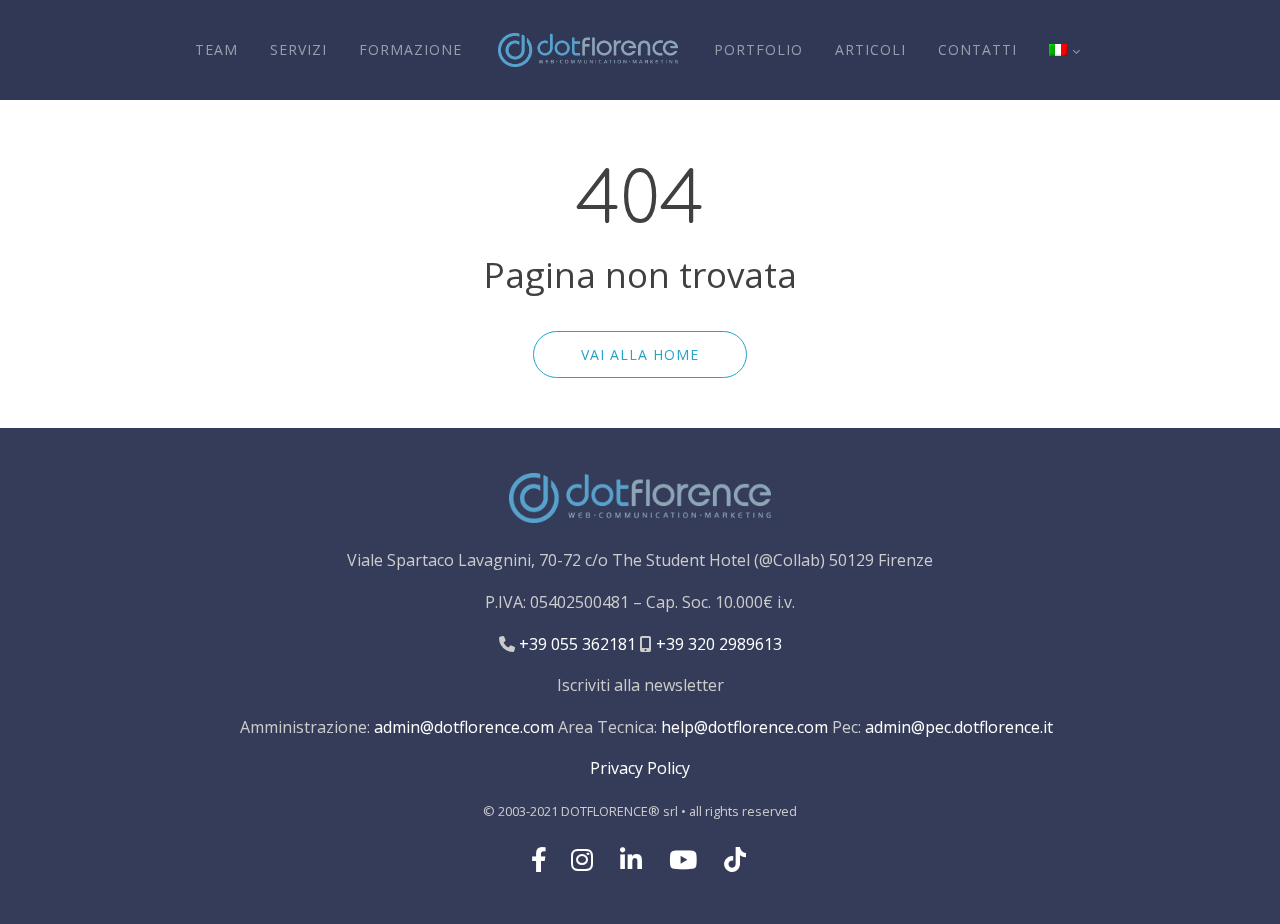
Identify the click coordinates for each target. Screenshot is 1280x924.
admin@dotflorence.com (464, 727)
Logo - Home (588, 50)
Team (216, 49)
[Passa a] (1064, 50)
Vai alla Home (640, 354)
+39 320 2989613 (717, 644)
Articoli (870, 49)
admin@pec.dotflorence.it (959, 727)
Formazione (410, 49)
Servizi (298, 49)
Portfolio (758, 49)
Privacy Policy (640, 768)
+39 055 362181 (575, 644)
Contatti (977, 49)
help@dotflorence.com (744, 727)
